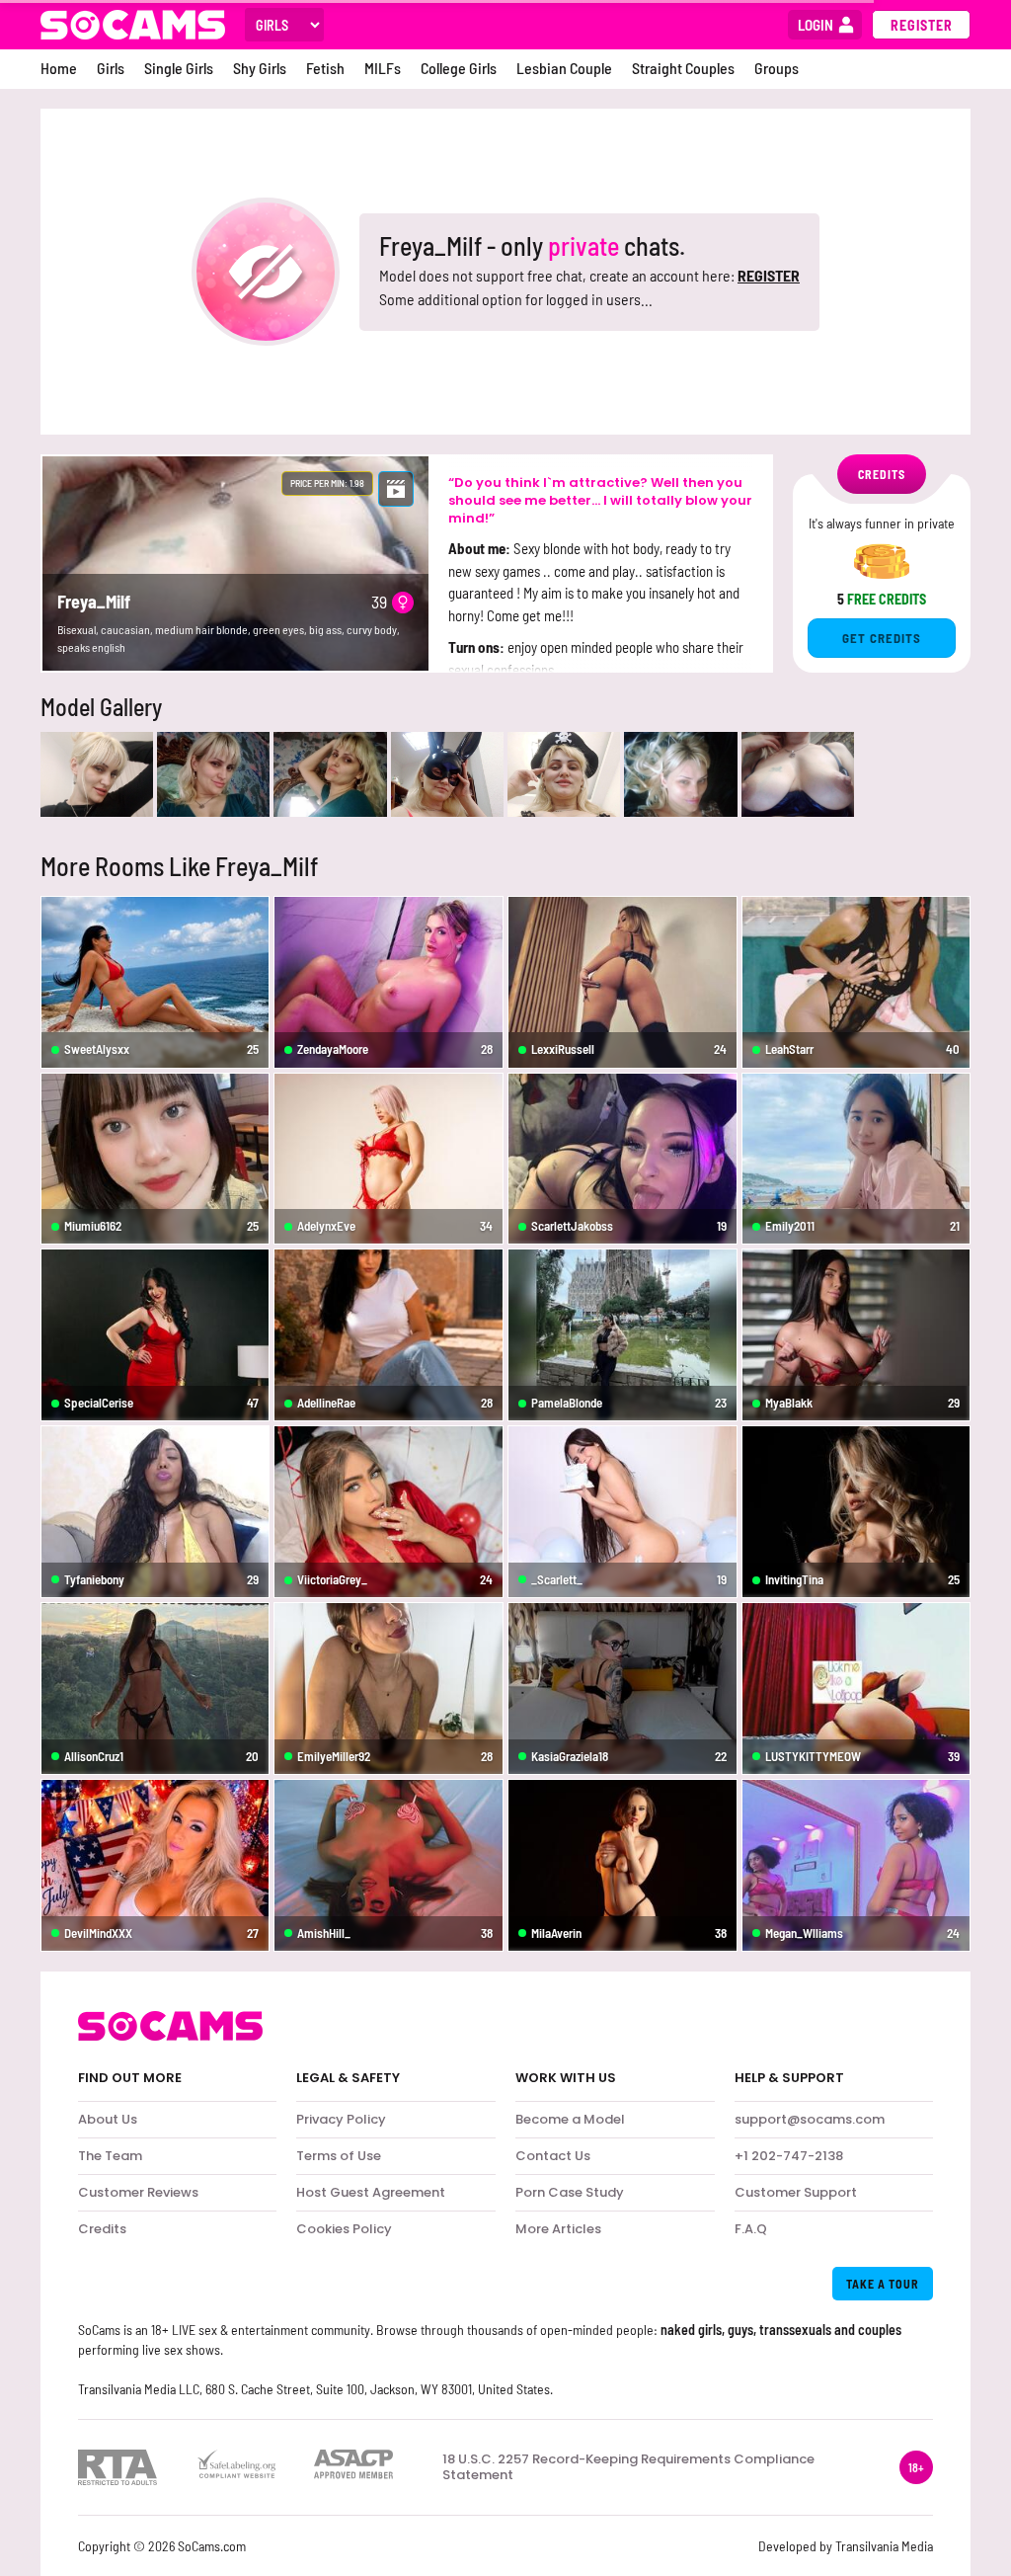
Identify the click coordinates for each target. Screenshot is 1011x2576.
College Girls (459, 68)
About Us (108, 2119)
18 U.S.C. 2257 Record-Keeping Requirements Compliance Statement (628, 2467)
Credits (102, 2229)
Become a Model (570, 2119)
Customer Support (796, 2192)
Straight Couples (683, 68)
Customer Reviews (138, 2192)
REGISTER (769, 275)
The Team (110, 2156)
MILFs (383, 68)
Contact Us (553, 2156)
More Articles (558, 2229)
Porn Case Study (570, 2192)
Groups (777, 68)
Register (922, 25)
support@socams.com (810, 2119)
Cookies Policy (344, 2229)
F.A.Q (751, 2229)
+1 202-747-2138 (789, 2156)
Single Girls (179, 68)
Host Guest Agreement (371, 2192)
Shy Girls (260, 68)
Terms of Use (339, 2156)
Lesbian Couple (564, 68)
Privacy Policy (341, 2119)
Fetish (325, 68)
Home (59, 68)
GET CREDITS (882, 638)
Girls (111, 68)
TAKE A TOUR (883, 2284)
